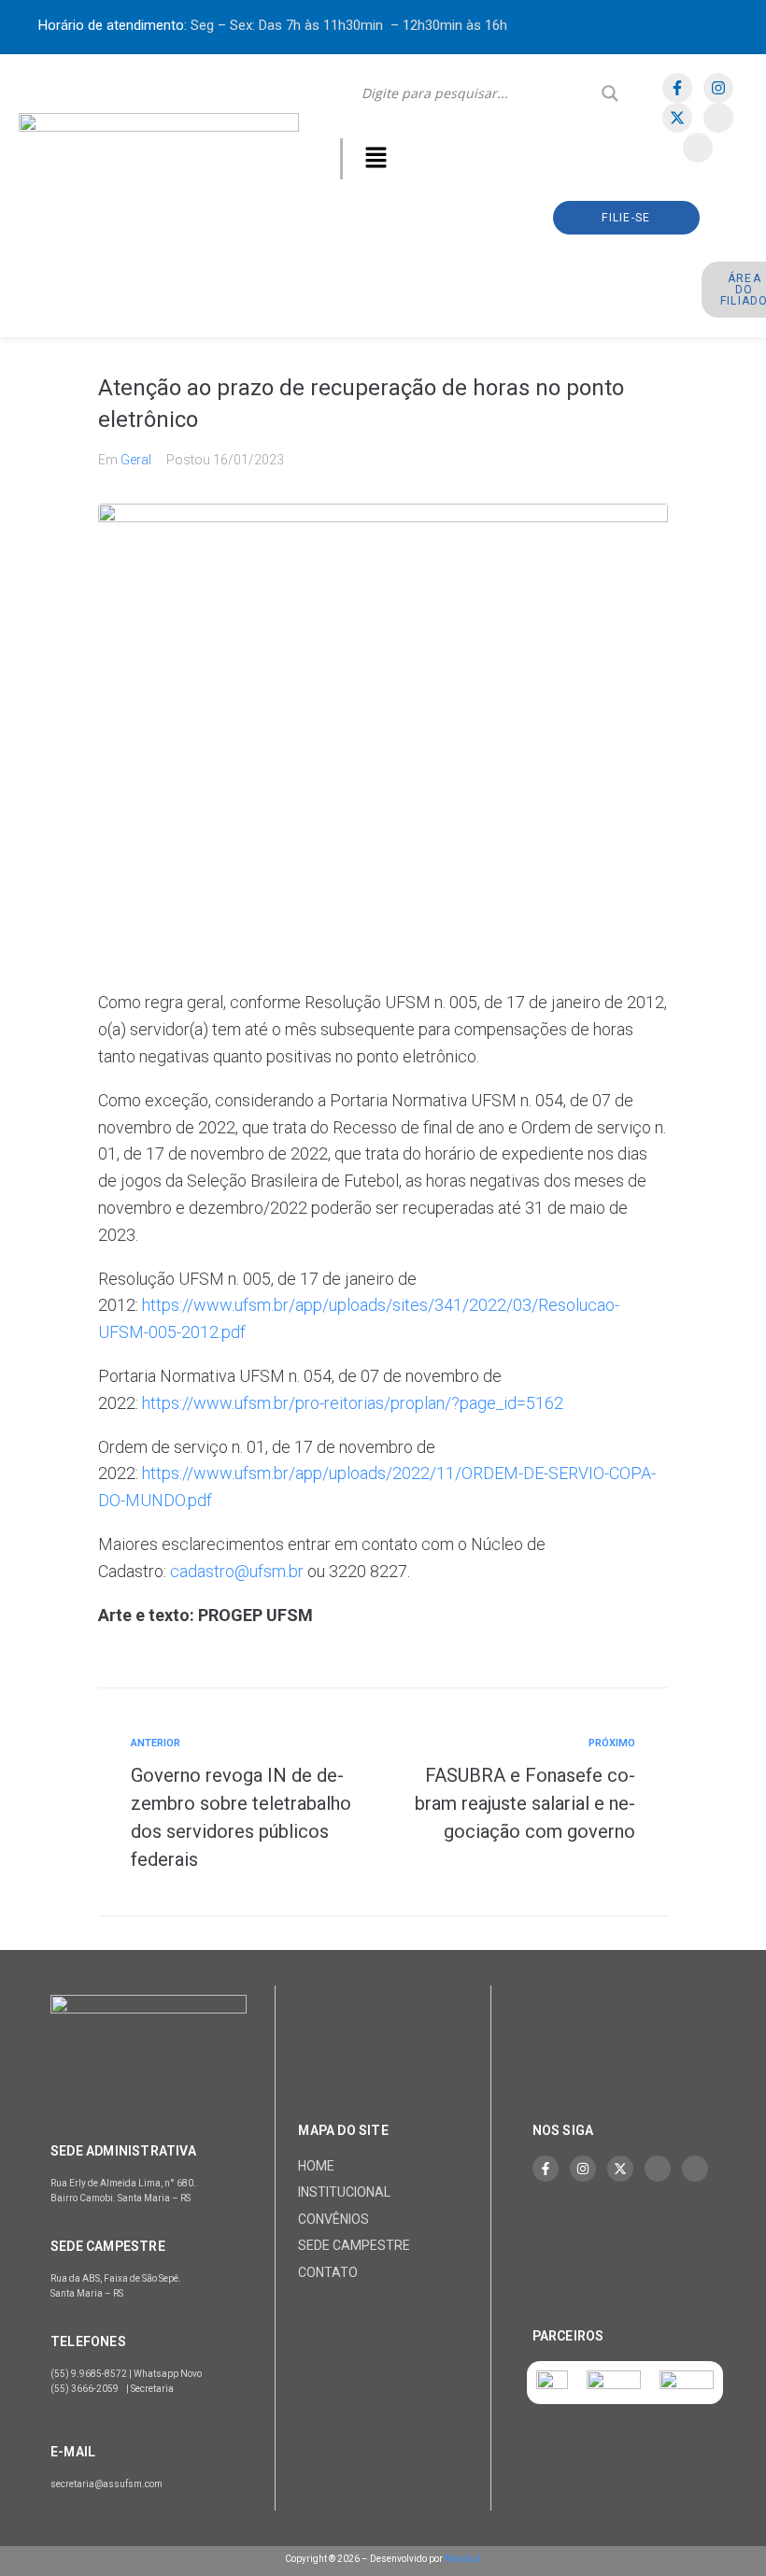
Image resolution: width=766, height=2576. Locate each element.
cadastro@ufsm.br (237, 1571)
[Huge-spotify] (718, 118)
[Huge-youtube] (698, 148)
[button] (376, 159)
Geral (136, 460)
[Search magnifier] (610, 93)
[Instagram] (718, 88)
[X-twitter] (677, 118)
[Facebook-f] (677, 88)
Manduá (463, 2559)
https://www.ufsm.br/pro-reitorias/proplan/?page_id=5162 (353, 1403)
